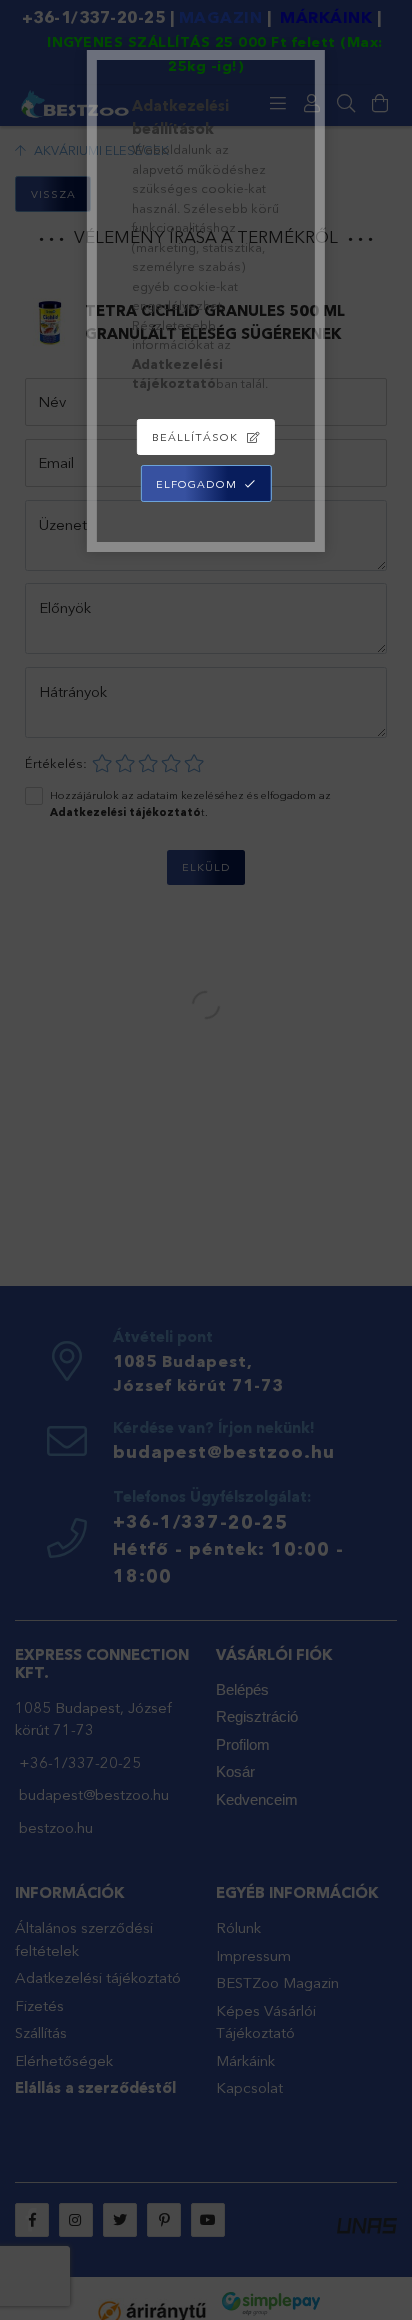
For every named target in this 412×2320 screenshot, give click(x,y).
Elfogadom (196, 484)
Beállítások (195, 437)
